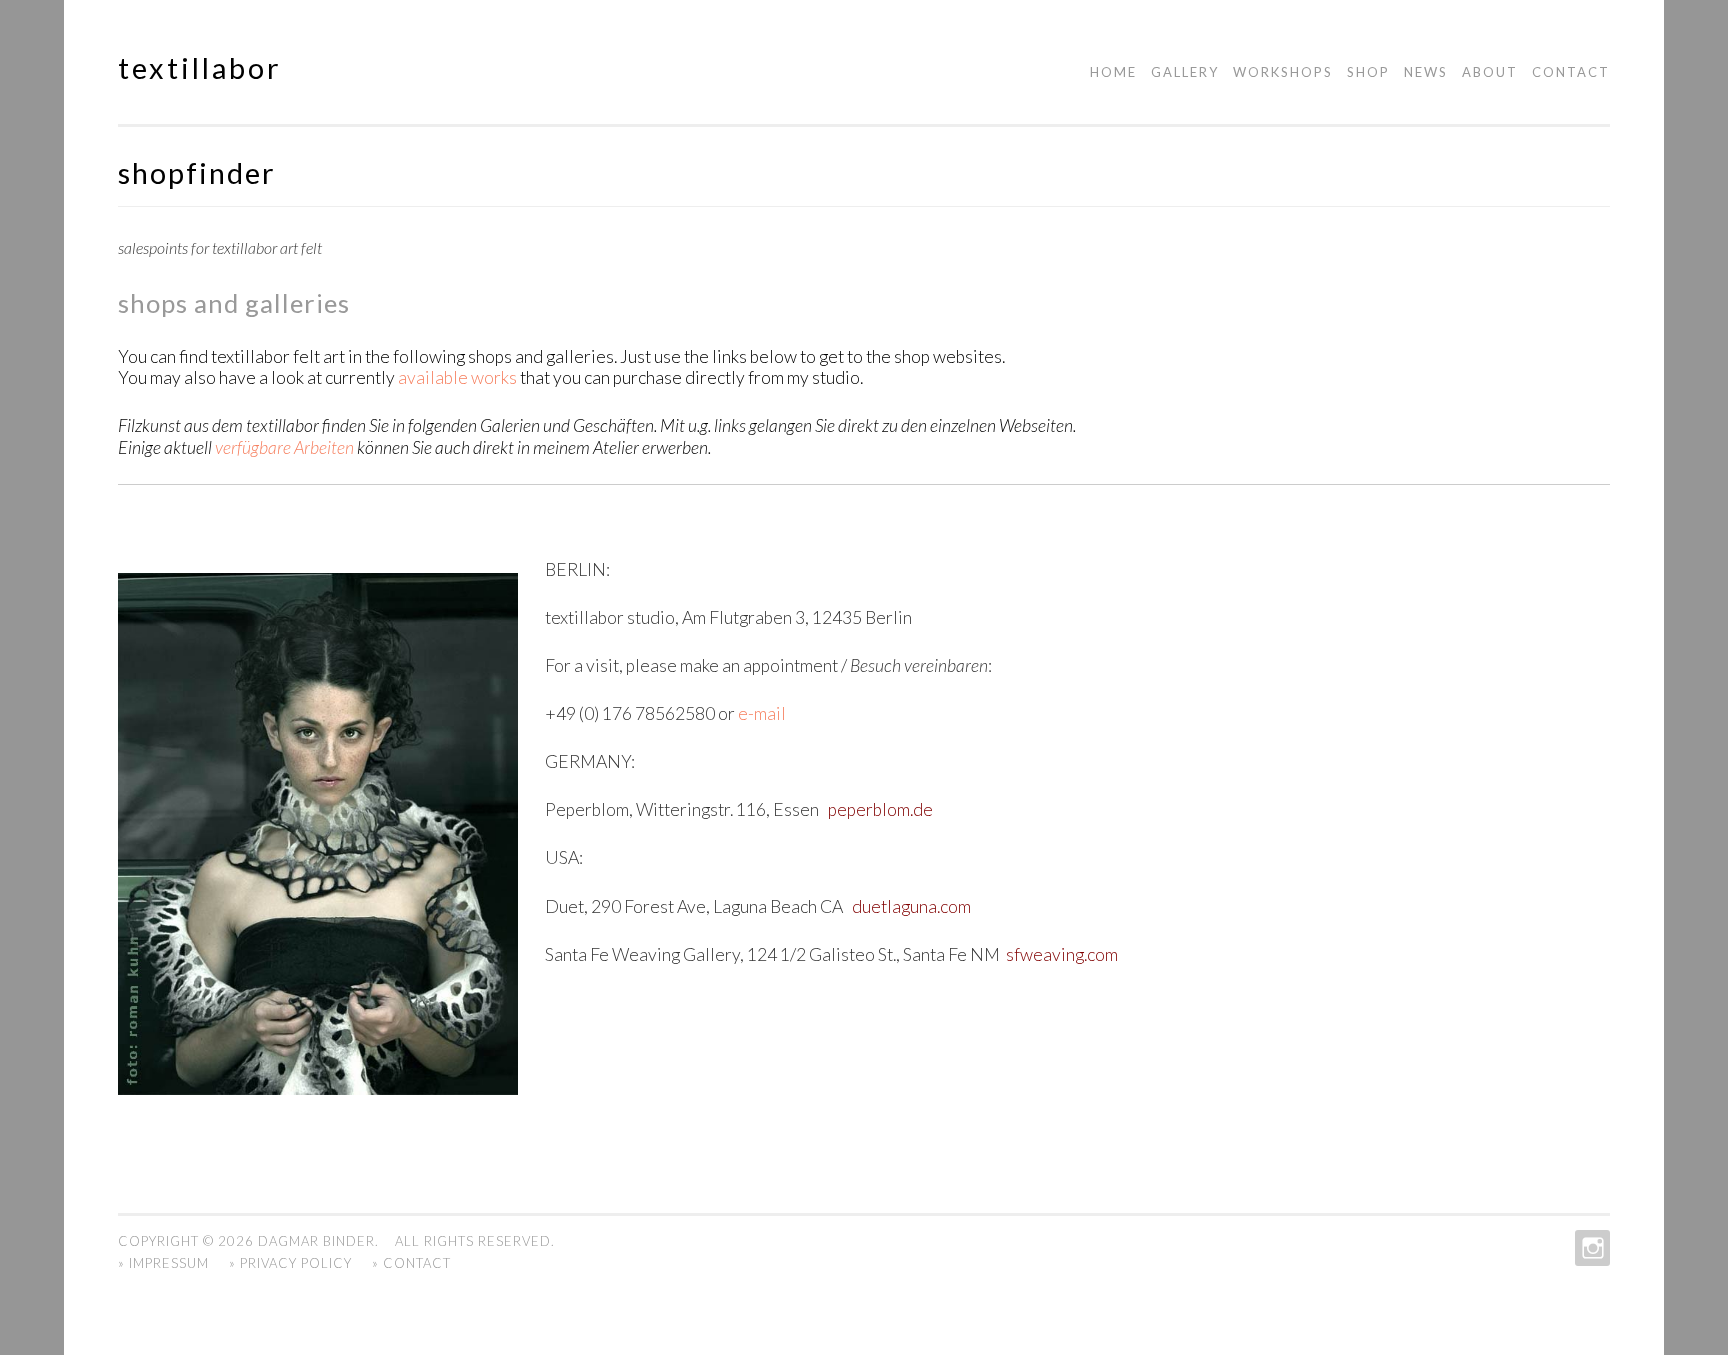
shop (1368, 72)
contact (1571, 72)
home (1113, 72)
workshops (1283, 72)
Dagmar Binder (316, 1241)
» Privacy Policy (290, 1263)
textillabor (200, 68)
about (1490, 72)
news (1426, 72)
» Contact (411, 1263)
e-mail (760, 713)
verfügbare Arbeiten (284, 447)
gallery (1185, 72)
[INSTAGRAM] (1590, 1248)
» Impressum (163, 1263)
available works (457, 377)
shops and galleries (234, 303)
